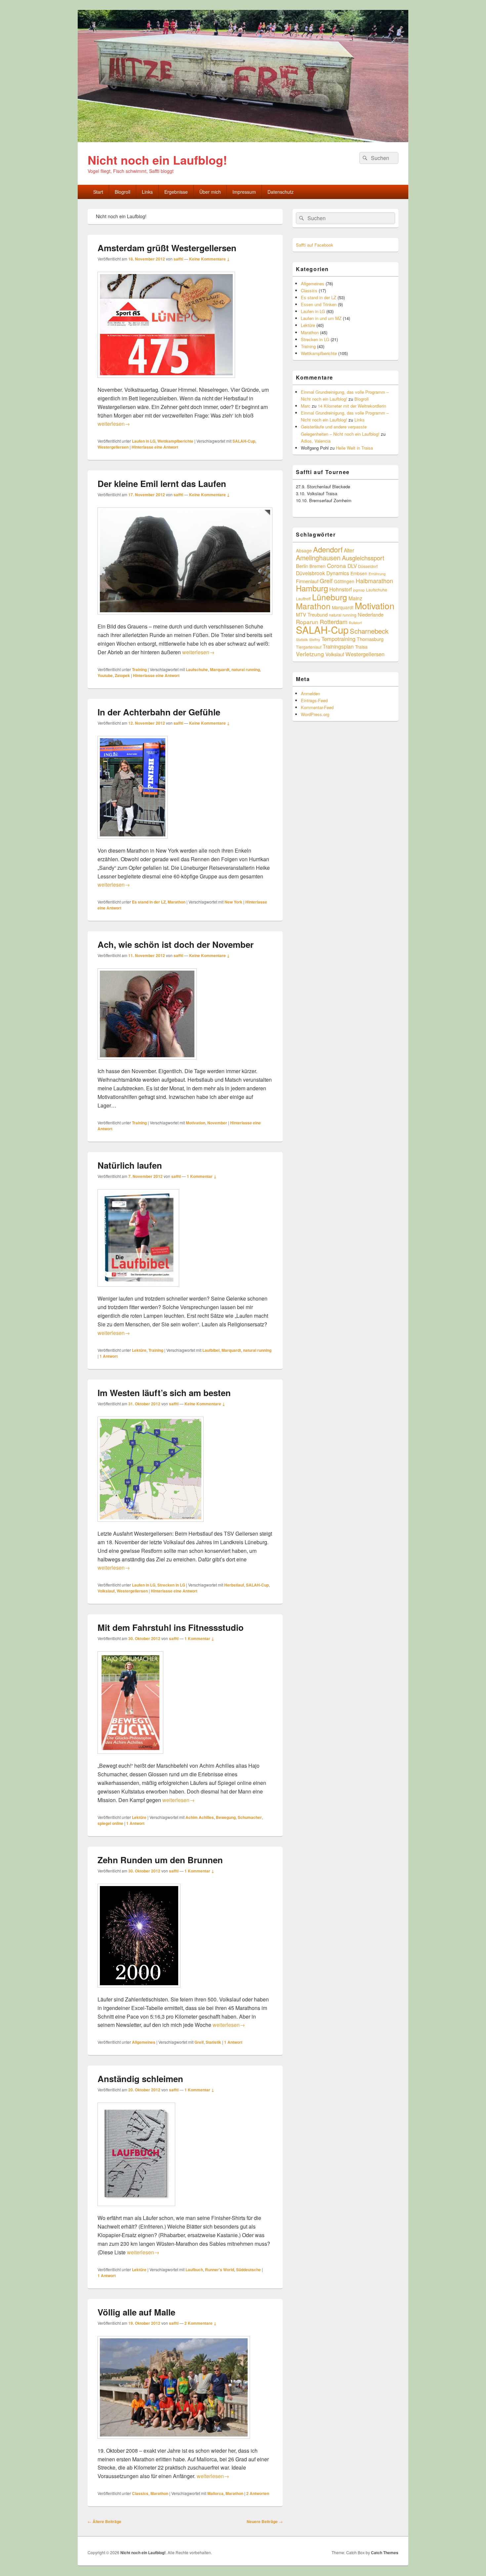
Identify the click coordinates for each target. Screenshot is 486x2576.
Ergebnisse (176, 192)
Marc (306, 406)
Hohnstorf (341, 589)
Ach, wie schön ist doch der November (176, 944)
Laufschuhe (197, 669)
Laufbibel (211, 1350)
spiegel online (110, 1823)
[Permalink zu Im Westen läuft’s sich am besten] (151, 1525)
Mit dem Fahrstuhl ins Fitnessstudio (171, 1627)
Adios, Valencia (316, 441)
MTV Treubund (312, 614)
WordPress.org (315, 714)
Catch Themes (385, 2553)
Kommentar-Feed (317, 707)
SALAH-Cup (244, 441)
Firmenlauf (307, 581)
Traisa (361, 647)
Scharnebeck (369, 631)
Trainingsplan (338, 646)
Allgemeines (144, 2042)
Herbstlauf (234, 1585)
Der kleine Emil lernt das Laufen (162, 483)
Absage (304, 550)
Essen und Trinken (319, 304)
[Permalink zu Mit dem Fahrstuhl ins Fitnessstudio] (130, 1757)
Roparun (307, 622)
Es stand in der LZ (149, 902)
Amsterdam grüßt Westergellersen (167, 248)
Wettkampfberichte (175, 441)
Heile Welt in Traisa (354, 448)
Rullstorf (355, 623)
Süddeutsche (248, 2270)
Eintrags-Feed (314, 700)
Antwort (109, 1356)
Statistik (213, 2042)
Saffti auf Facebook (315, 245)
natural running (246, 669)
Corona (337, 565)
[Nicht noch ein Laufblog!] (243, 140)
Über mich (210, 192)
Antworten (258, 2493)
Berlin (302, 566)
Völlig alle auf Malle (136, 2312)
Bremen (318, 566)
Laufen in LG (144, 441)
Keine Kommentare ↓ (209, 259)
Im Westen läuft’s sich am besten (164, 1393)
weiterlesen (114, 424)
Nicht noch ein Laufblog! (157, 160)
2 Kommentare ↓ (201, 2323)
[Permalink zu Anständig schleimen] (136, 2209)
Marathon (177, 902)
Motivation (196, 1123)
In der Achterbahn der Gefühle (159, 712)
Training (139, 669)
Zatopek (122, 675)
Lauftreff (303, 599)
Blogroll (122, 192)
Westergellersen (113, 447)
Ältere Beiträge (104, 2521)
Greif (199, 2042)
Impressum (244, 192)
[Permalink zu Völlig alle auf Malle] (174, 2442)
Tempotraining (338, 639)
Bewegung (226, 1817)
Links (147, 192)
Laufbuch (194, 2270)
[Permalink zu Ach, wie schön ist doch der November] (147, 1063)
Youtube (105, 675)
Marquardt (220, 669)
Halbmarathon (374, 581)
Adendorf (328, 549)
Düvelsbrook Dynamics (323, 573)
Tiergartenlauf (309, 647)
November (217, 1123)
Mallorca (215, 2493)
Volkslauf (106, 1591)
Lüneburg (330, 597)
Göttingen (344, 581)
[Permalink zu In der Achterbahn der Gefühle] (133, 842)
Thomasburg (370, 639)
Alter (349, 550)
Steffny (315, 640)
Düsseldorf (368, 566)
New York (233, 902)
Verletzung (310, 654)
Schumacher (250, 1817)
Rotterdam (334, 622)
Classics (140, 2493)
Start (98, 192)
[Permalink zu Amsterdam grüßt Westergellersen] (166, 381)
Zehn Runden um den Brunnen (160, 1860)
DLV (352, 566)
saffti (178, 259)
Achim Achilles (200, 1817)
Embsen (359, 573)
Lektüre (139, 1350)
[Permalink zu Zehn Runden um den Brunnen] (139, 1991)
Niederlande (371, 614)
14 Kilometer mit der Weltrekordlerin (352, 406)
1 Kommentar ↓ (202, 1176)
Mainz (355, 598)
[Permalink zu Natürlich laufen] (138, 1290)
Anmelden (310, 693)
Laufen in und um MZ (321, 318)
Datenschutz (281, 192)
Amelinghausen (318, 558)
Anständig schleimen (140, 2079)
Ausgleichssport (363, 558)
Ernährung (377, 574)
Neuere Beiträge (265, 2521)
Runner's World (220, 2270)
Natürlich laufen (130, 1165)
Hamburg (312, 588)
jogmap (359, 590)
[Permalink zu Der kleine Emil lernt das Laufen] (185, 618)
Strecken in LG (171, 1585)
